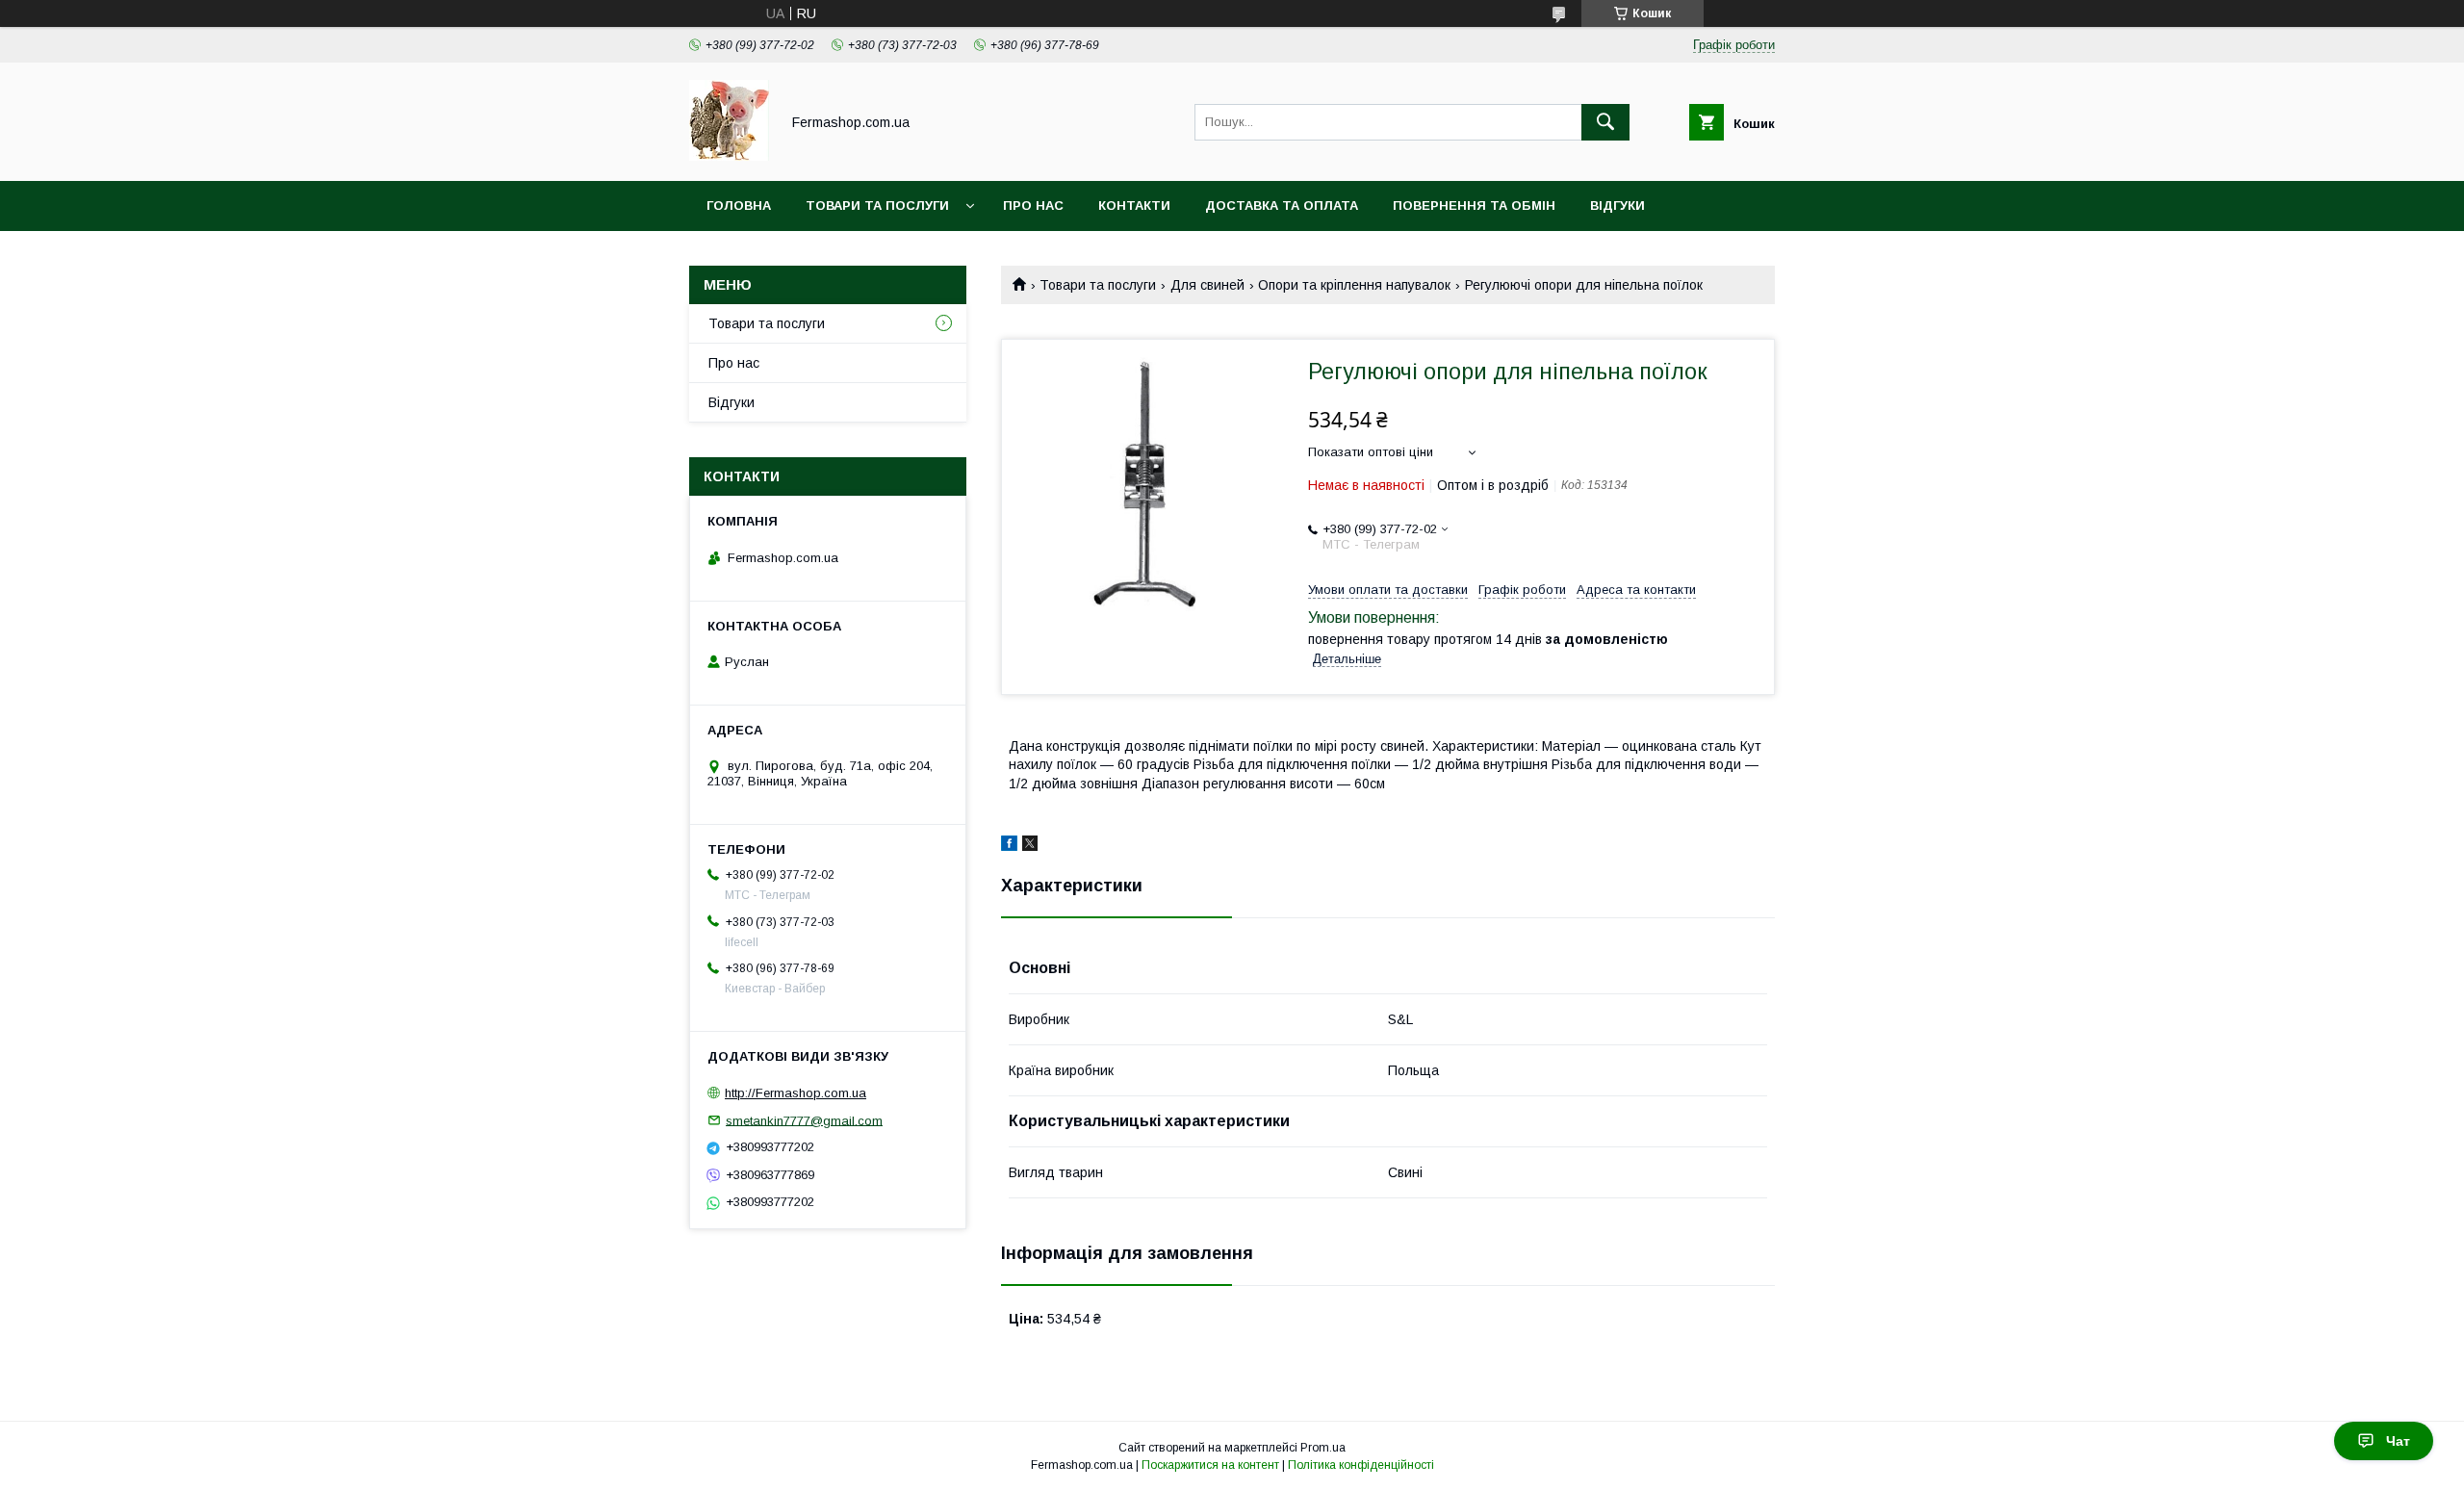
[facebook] (1009, 846)
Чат (2398, 1441)
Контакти (1134, 206)
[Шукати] (1605, 122)
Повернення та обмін (1474, 206)
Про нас (1033, 206)
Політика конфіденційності (1361, 1465)
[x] (1030, 846)
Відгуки (1617, 206)
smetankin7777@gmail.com (804, 1120)
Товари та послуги (877, 206)
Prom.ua (1323, 1448)
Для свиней (1207, 285)
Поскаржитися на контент (1210, 1465)
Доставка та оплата (1282, 206)
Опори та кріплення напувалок (1354, 285)
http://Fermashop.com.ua (796, 1093)
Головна (739, 206)
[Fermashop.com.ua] (729, 156)
